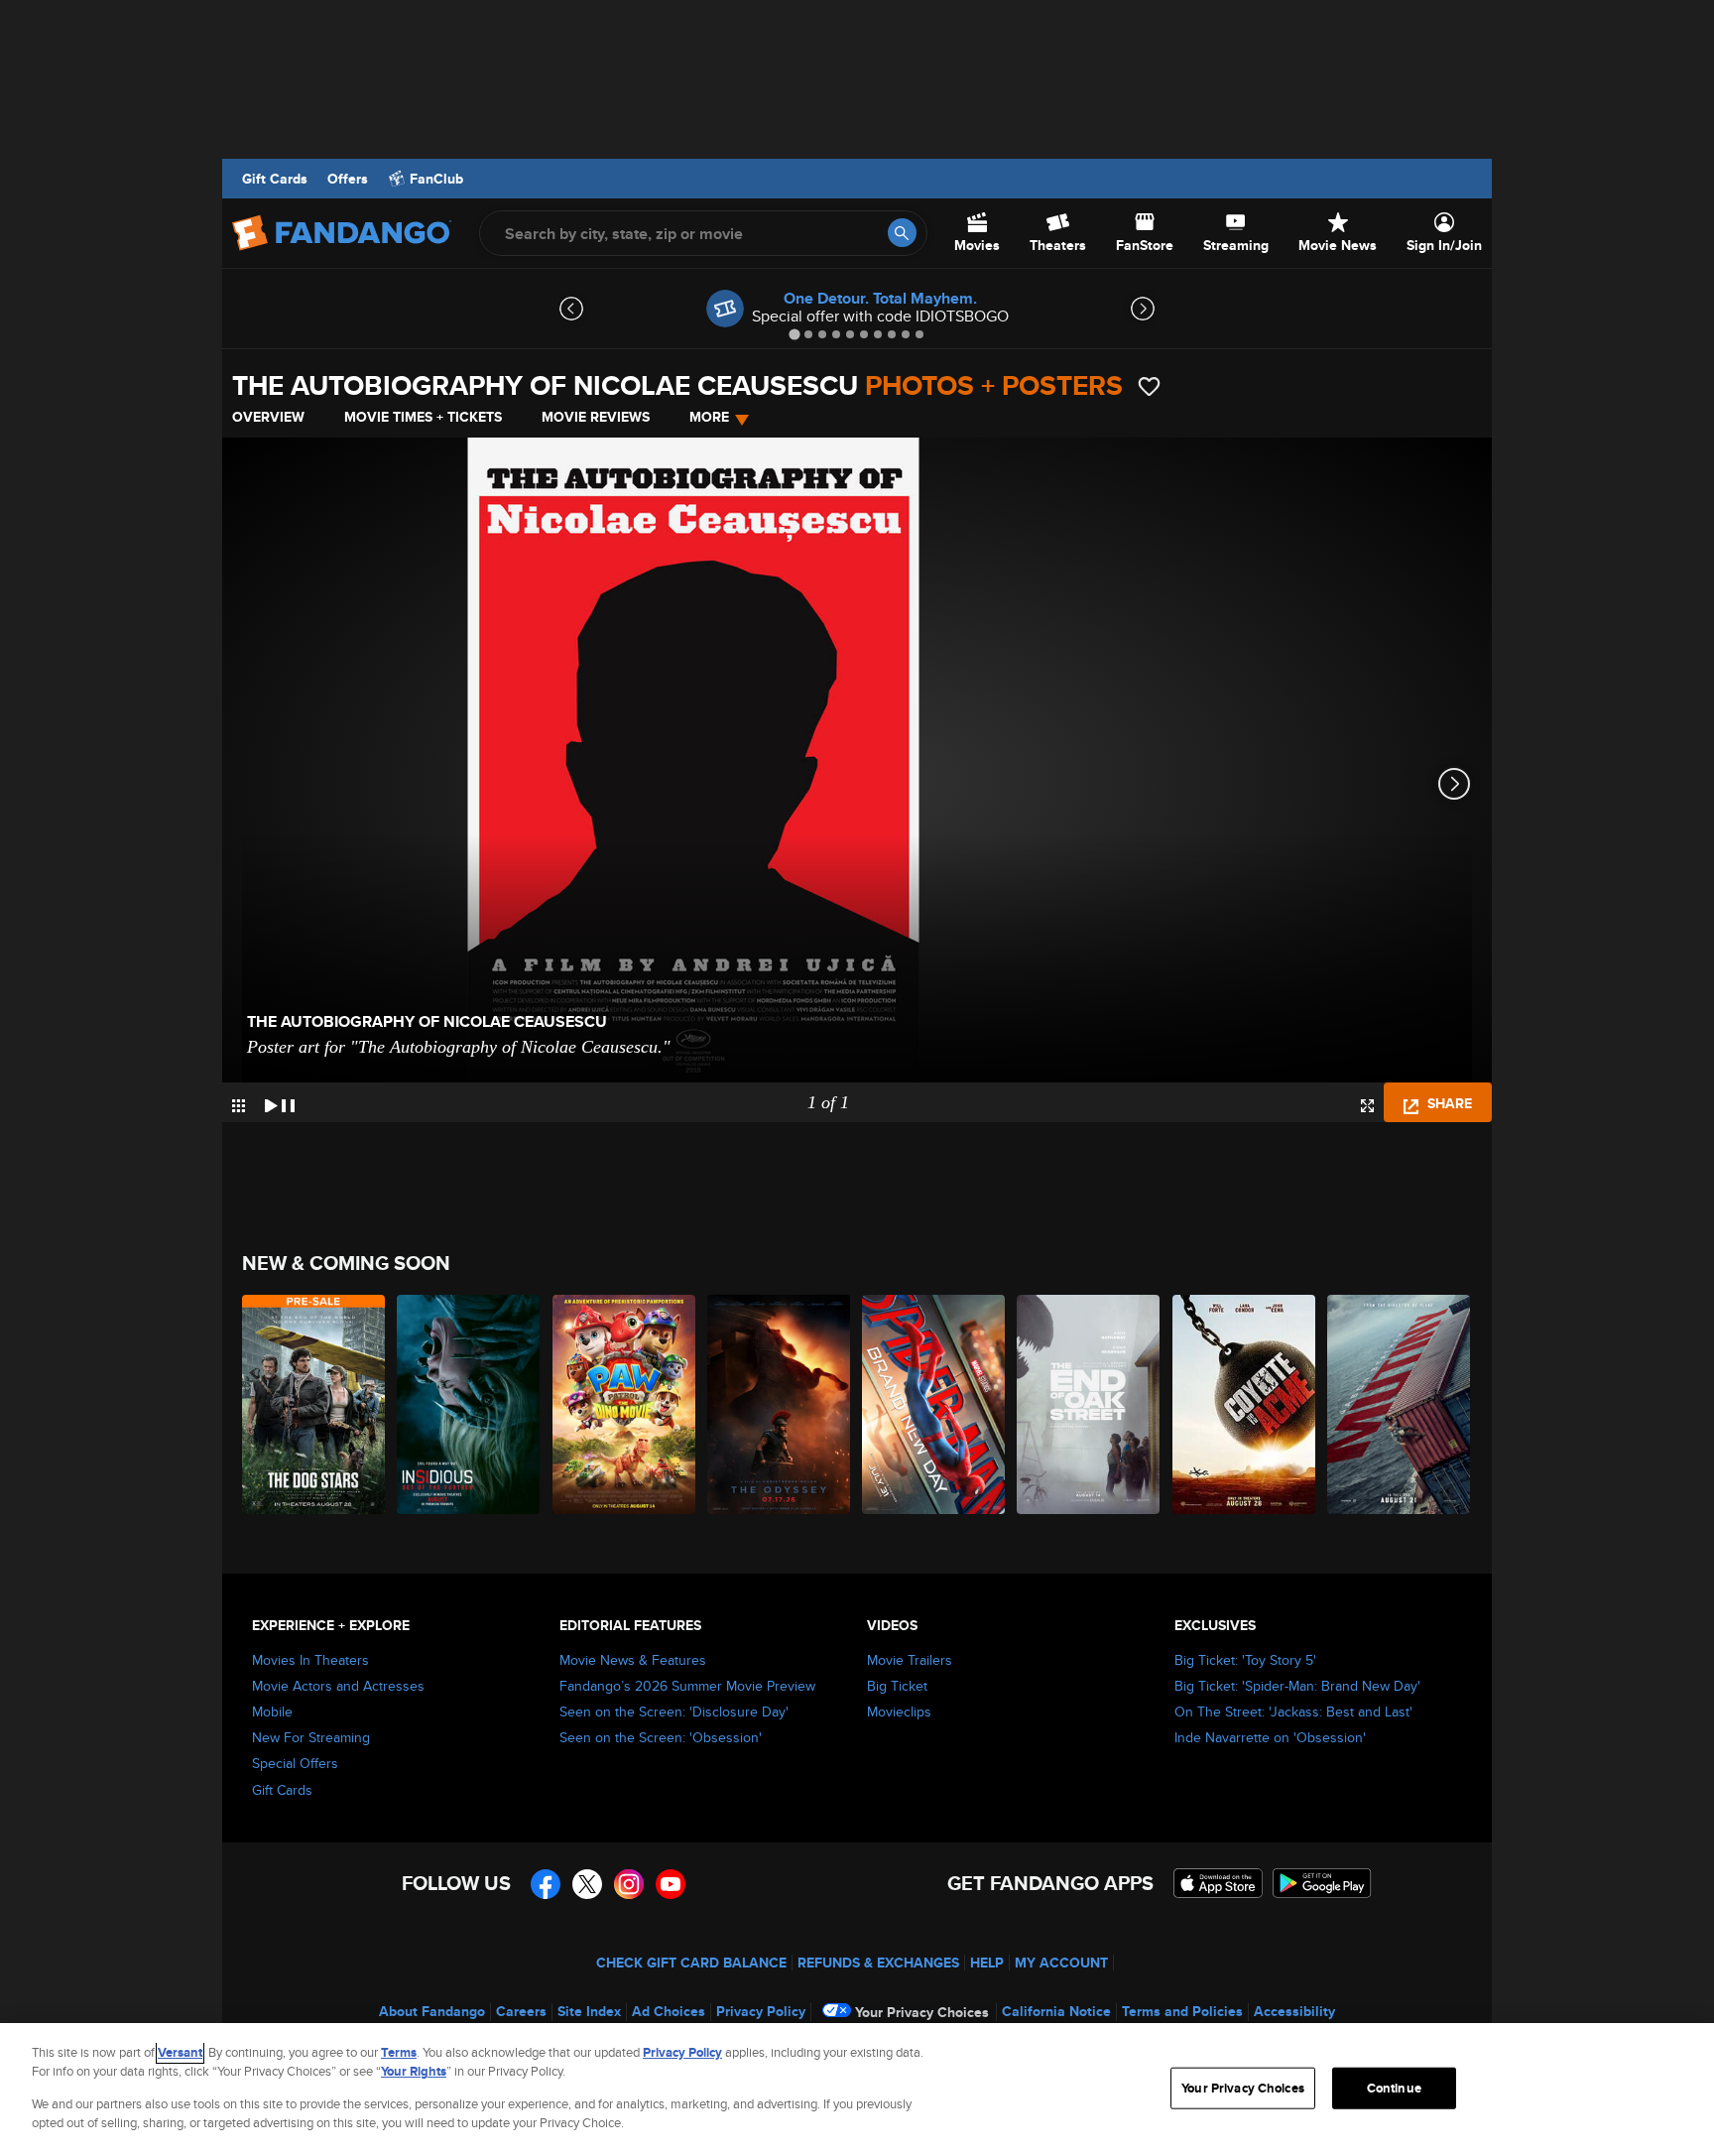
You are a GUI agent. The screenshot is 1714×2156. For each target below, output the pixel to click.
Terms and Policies (1182, 2011)
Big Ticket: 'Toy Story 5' (1245, 1660)
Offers (348, 179)
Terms (399, 2052)
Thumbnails (239, 1106)
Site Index (589, 2011)
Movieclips (899, 1712)
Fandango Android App (1322, 1883)
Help (987, 1963)
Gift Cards (275, 179)
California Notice (1056, 2011)
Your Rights (414, 2071)
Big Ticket (897, 1686)
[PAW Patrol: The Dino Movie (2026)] (625, 1404)
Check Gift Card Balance (691, 1963)
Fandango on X (587, 1884)
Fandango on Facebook (546, 1884)
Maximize (1367, 1106)
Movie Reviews (596, 417)
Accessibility (1294, 2011)
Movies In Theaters (310, 1660)
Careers (521, 2011)
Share (1448, 1103)
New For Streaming (311, 1737)
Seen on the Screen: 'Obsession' (661, 1737)
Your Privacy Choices (922, 2012)
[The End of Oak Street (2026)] (1089, 1404)
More (709, 417)
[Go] (902, 233)
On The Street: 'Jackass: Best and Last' (1293, 1712)
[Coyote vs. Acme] (1245, 1404)
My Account (1061, 1963)
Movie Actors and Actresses (338, 1686)
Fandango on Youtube (671, 1884)
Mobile (272, 1712)
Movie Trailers (910, 1660)
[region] (857, 2090)
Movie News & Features (633, 1660)
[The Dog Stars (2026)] (314, 1404)
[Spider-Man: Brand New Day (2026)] (934, 1404)
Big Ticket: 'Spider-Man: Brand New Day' (1297, 1686)
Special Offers (295, 1763)
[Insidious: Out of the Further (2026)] (469, 1404)
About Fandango (432, 2011)
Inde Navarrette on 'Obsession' (1270, 1737)
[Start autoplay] (280, 1102)
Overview (268, 417)
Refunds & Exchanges (878, 1963)
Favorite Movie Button (1149, 386)
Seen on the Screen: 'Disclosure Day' (674, 1712)
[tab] (794, 334)
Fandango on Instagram (629, 1884)
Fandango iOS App (1218, 1883)
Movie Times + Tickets (423, 417)
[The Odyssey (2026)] (780, 1404)
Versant (180, 2052)
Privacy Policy (761, 2011)
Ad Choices (669, 2011)
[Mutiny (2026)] (1400, 1404)
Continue (1394, 2088)
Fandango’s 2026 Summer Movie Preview (687, 1686)
